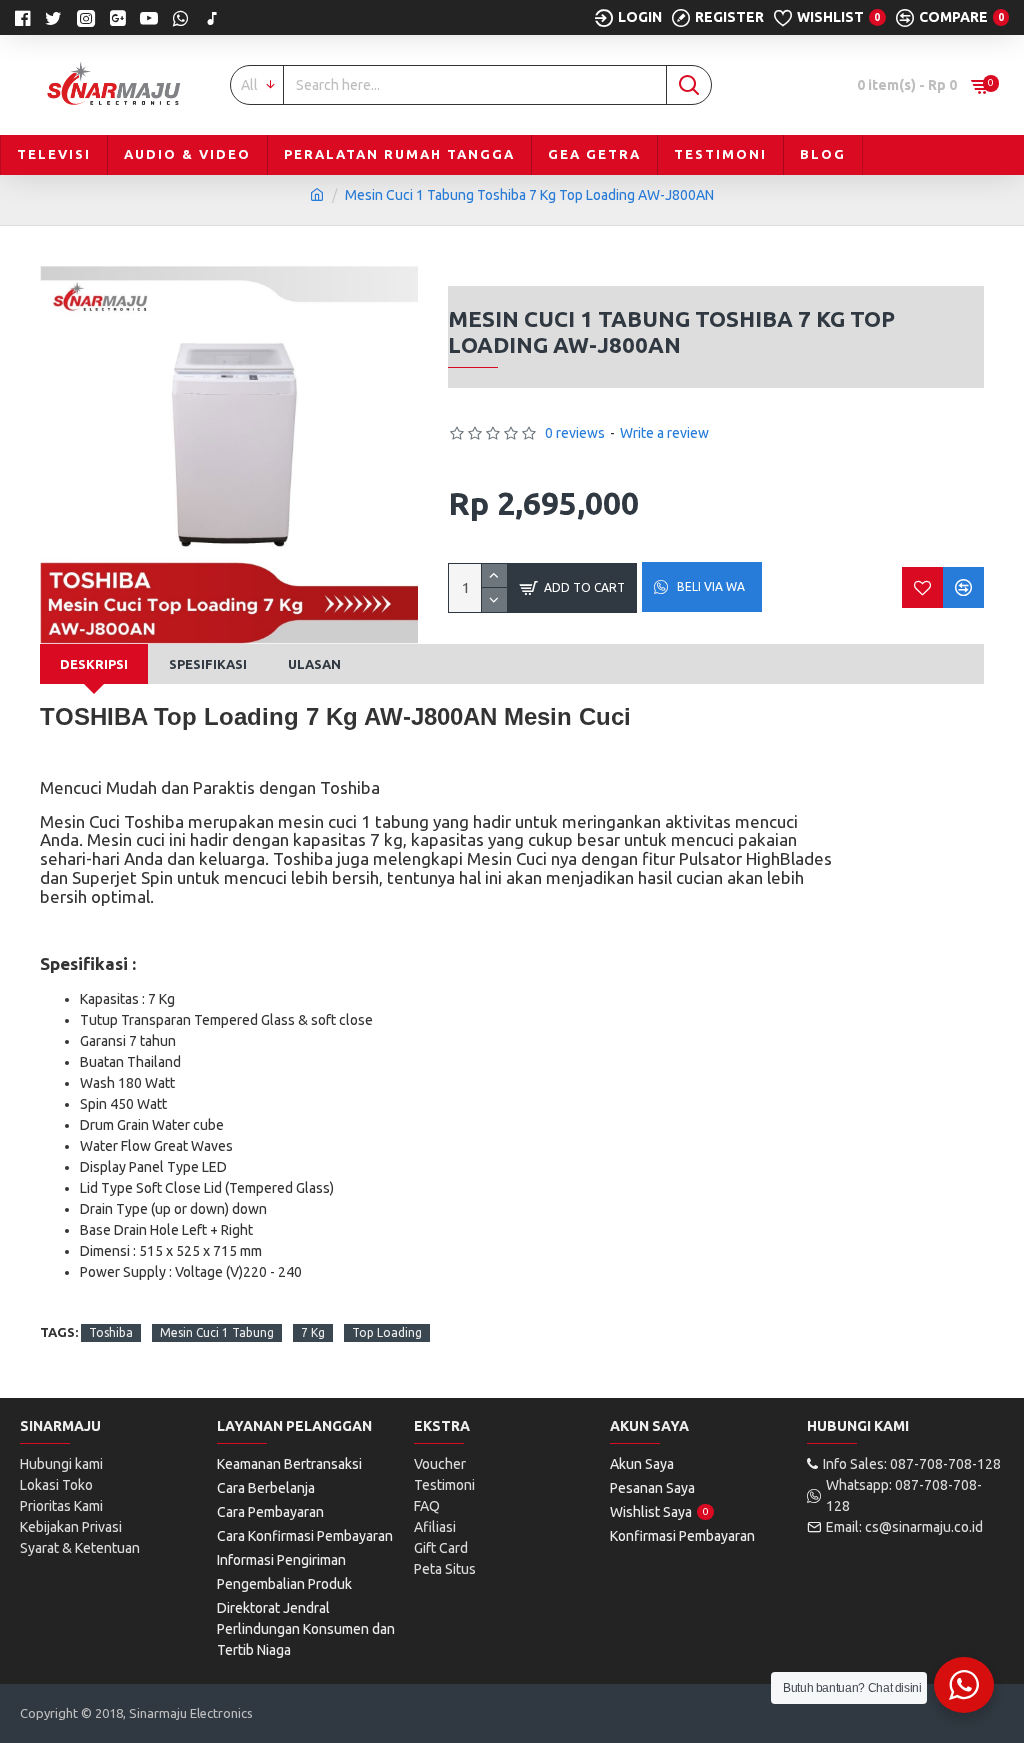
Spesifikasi (208, 664)
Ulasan (314, 664)
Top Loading (387, 1332)
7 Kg (313, 1332)
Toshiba (111, 1332)
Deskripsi (94, 664)
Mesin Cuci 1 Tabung (217, 1332)
